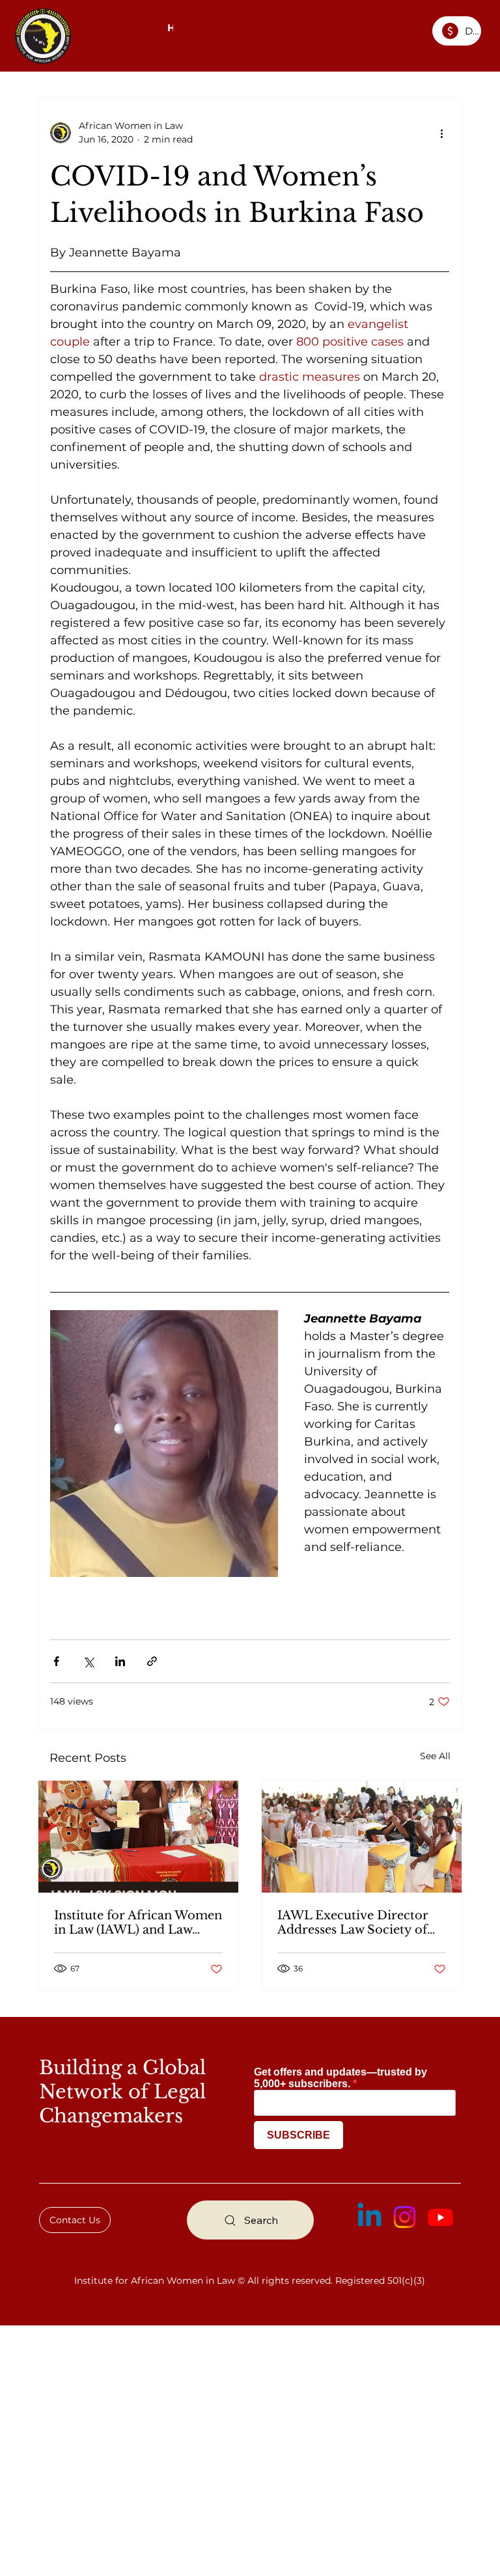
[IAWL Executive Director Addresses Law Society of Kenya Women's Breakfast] (362, 1837)
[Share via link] (152, 1661)
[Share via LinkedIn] (120, 1661)
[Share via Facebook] (56, 1661)
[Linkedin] (369, 2217)
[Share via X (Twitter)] (88, 1661)
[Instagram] (405, 2217)
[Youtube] (440, 2217)
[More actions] (442, 133)
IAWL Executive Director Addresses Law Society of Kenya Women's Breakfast (355, 1923)
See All (435, 1756)
